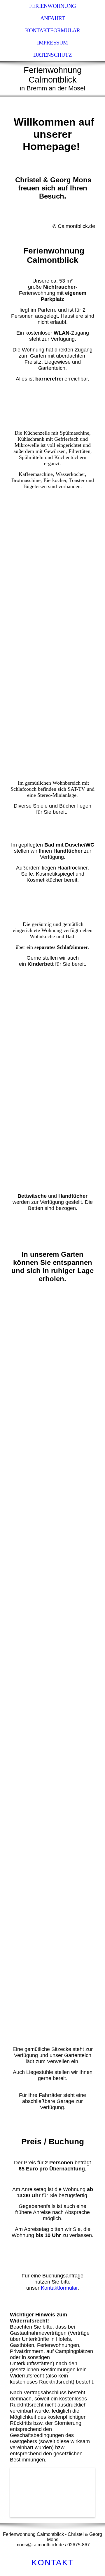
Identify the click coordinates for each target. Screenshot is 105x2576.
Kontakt (53, 2562)
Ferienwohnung (52, 6)
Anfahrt (53, 18)
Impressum (52, 43)
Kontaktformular (52, 30)
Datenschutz (52, 55)
